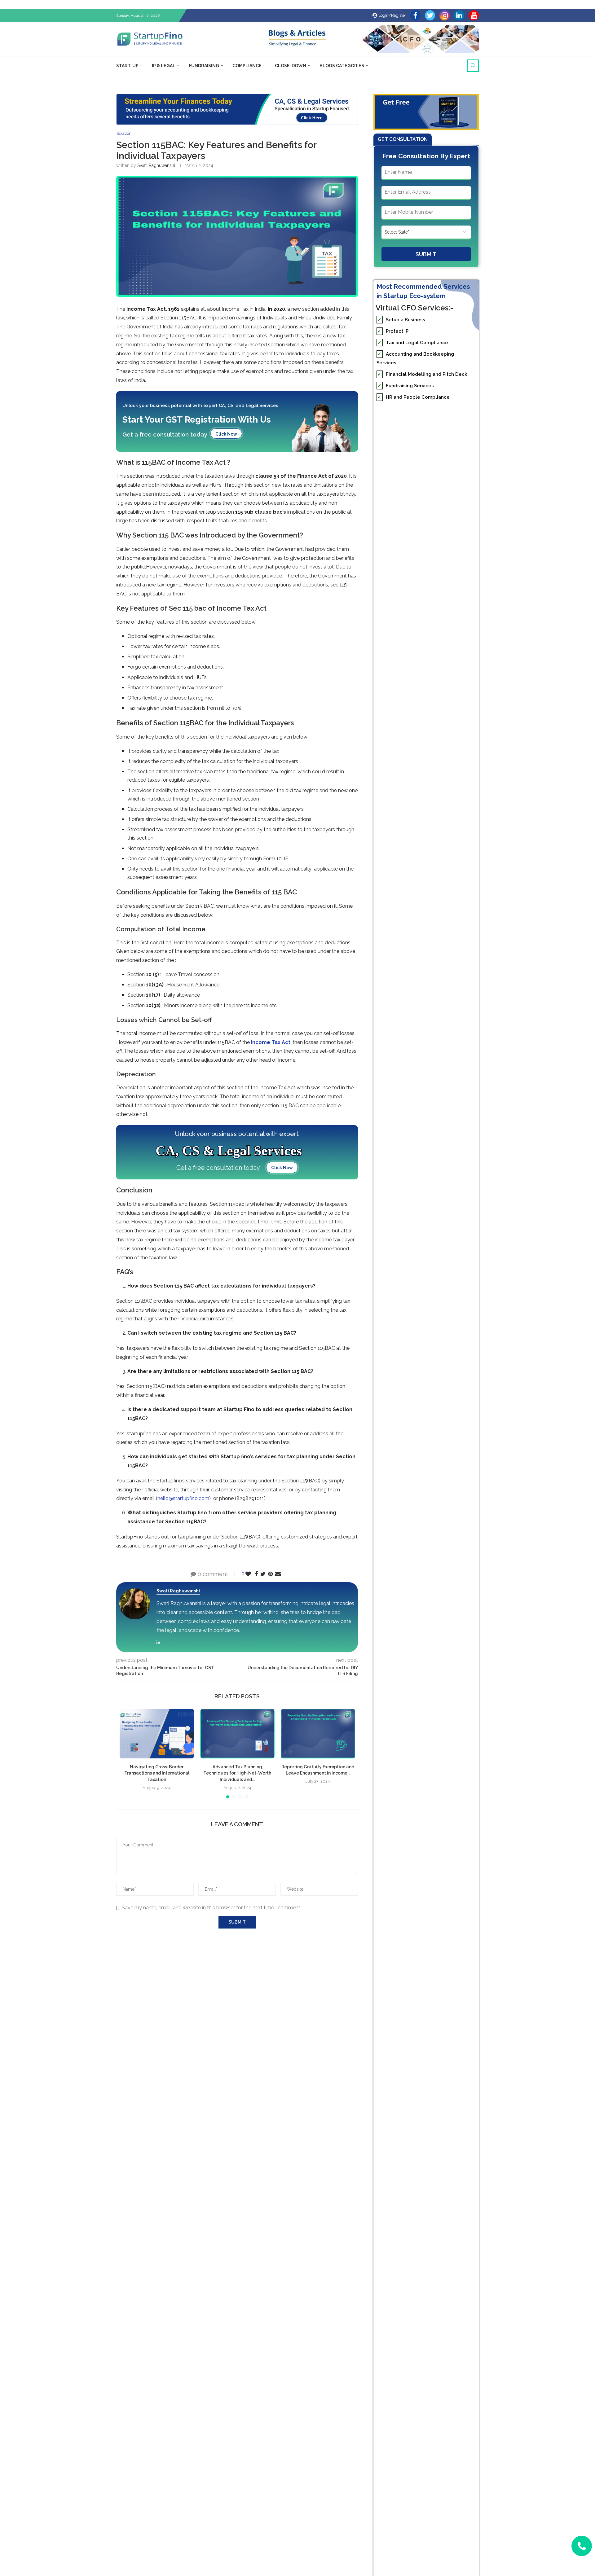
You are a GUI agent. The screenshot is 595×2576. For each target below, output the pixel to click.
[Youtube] (474, 15)
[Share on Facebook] (256, 1574)
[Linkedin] (459, 15)
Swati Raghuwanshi (156, 165)
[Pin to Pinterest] (270, 1574)
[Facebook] (415, 15)
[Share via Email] (278, 1574)
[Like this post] (248, 1574)
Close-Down (291, 66)
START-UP (127, 66)
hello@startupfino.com (183, 1498)
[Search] (473, 66)
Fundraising (204, 66)
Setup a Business (401, 320)
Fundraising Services (406, 386)
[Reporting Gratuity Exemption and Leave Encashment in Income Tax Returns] (318, 1734)
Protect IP (393, 331)
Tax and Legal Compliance (413, 343)
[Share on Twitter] (263, 1574)
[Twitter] (430, 15)
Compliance (247, 66)
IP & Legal (164, 66)
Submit (426, 254)
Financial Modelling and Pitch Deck (422, 374)
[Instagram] (445, 15)
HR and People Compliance (414, 397)
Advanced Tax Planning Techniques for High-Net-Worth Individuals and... (237, 1773)
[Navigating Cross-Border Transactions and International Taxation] (157, 1734)
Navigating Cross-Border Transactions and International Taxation (157, 1773)
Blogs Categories (342, 66)
